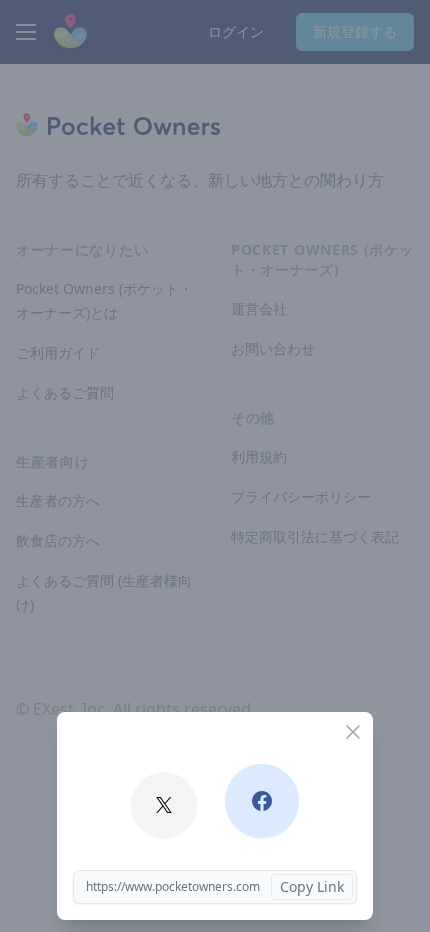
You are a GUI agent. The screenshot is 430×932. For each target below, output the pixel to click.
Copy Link (312, 886)
